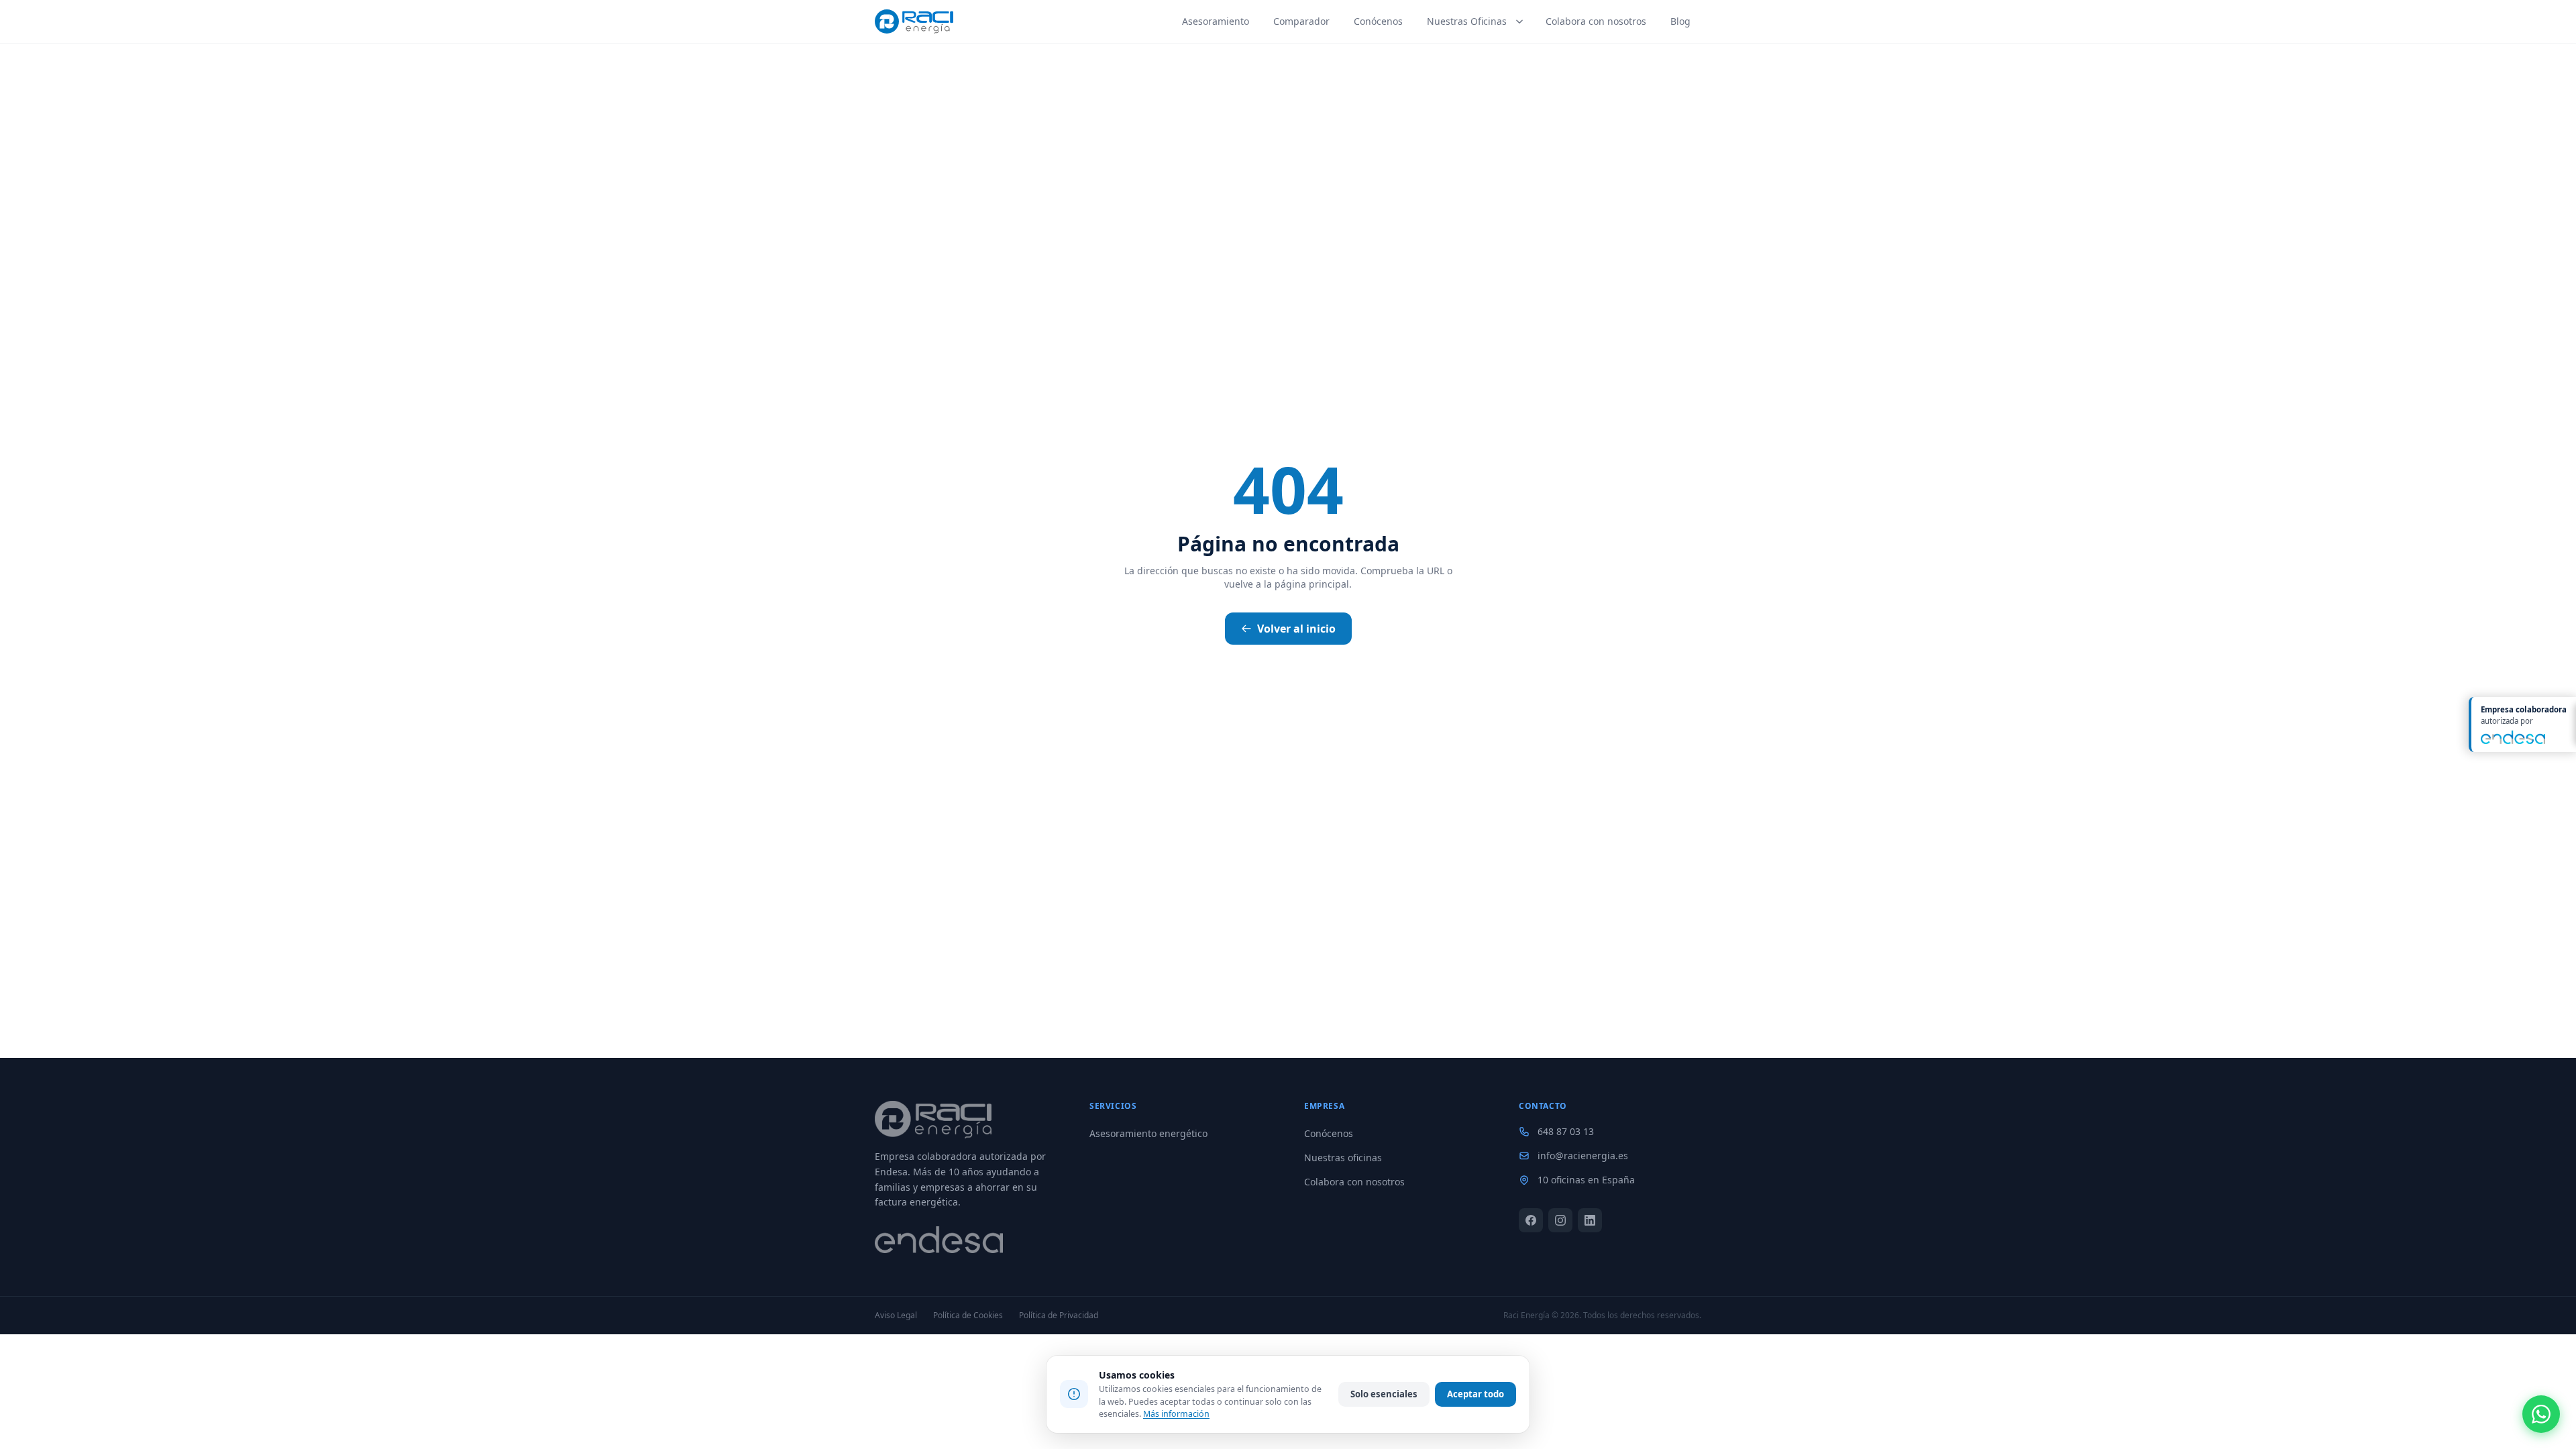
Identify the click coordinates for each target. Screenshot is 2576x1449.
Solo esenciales (1384, 1394)
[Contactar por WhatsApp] (2541, 1414)
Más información (1176, 1414)
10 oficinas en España (1586, 1180)
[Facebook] (1531, 1220)
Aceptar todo (1475, 1394)
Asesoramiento (1216, 21)
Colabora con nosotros (1596, 21)
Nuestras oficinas (1343, 1158)
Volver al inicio (1296, 629)
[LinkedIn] (1590, 1220)
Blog (1680, 21)
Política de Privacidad (1059, 1316)
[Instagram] (1560, 1220)
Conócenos (1378, 21)
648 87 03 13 (1566, 1131)
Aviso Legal (896, 1316)
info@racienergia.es (1583, 1156)
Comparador (1301, 21)
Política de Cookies (968, 1316)
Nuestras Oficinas (1467, 21)
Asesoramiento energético (1148, 1133)
